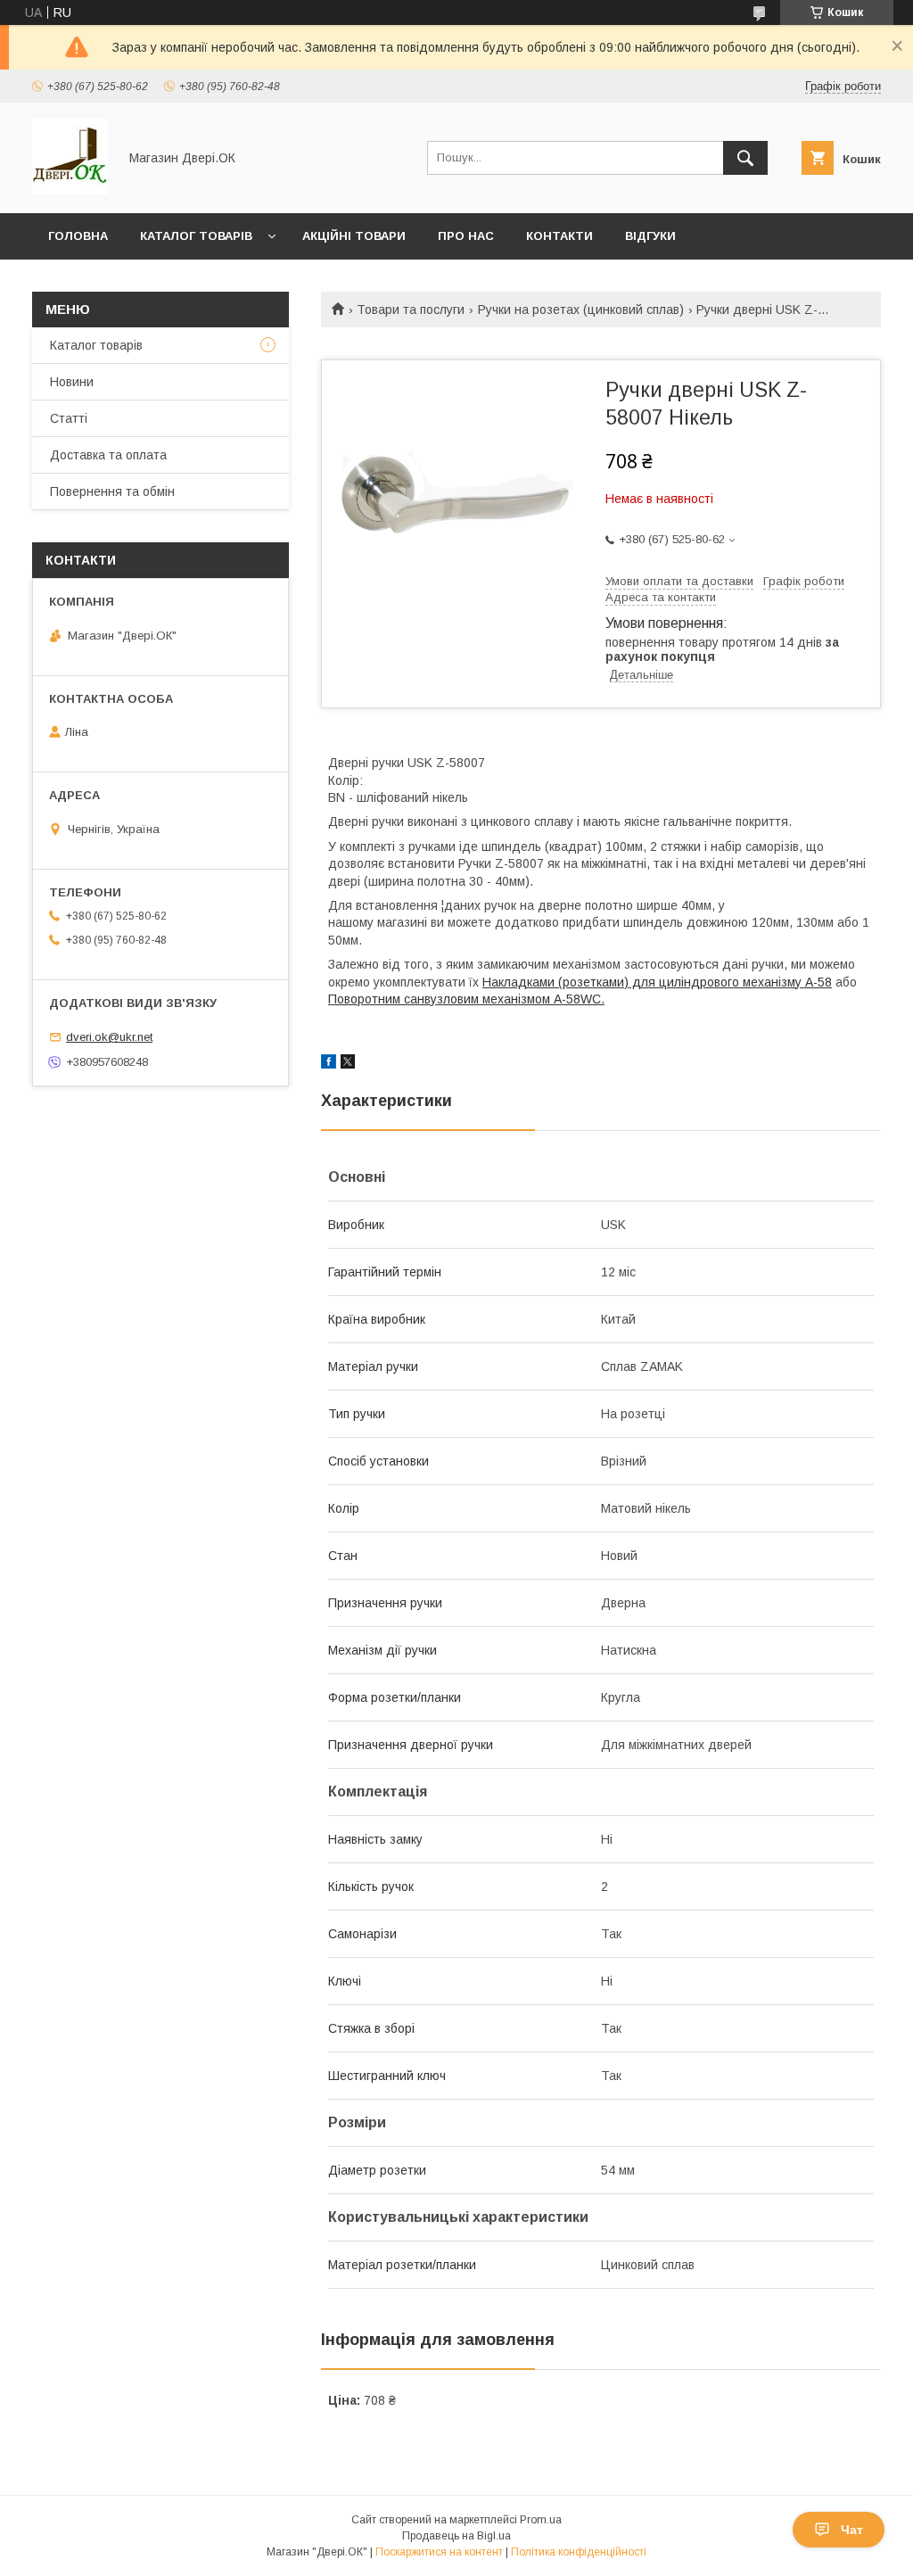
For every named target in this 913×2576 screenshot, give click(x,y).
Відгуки (650, 236)
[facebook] (329, 1064)
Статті (69, 418)
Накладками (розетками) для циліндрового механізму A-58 (657, 982)
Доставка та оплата (108, 455)
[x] (348, 1064)
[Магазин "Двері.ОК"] (70, 190)
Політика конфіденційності (579, 2552)
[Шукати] (745, 158)
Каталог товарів (196, 236)
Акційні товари (354, 236)
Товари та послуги (411, 310)
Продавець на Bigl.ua (456, 2536)
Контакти (559, 236)
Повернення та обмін (112, 491)
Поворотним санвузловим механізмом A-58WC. (466, 999)
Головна (78, 236)
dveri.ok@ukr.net (109, 1037)
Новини (72, 382)
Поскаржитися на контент (439, 2552)
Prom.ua (541, 2520)
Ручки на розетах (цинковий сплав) (581, 310)
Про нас (466, 236)
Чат (852, 2530)
